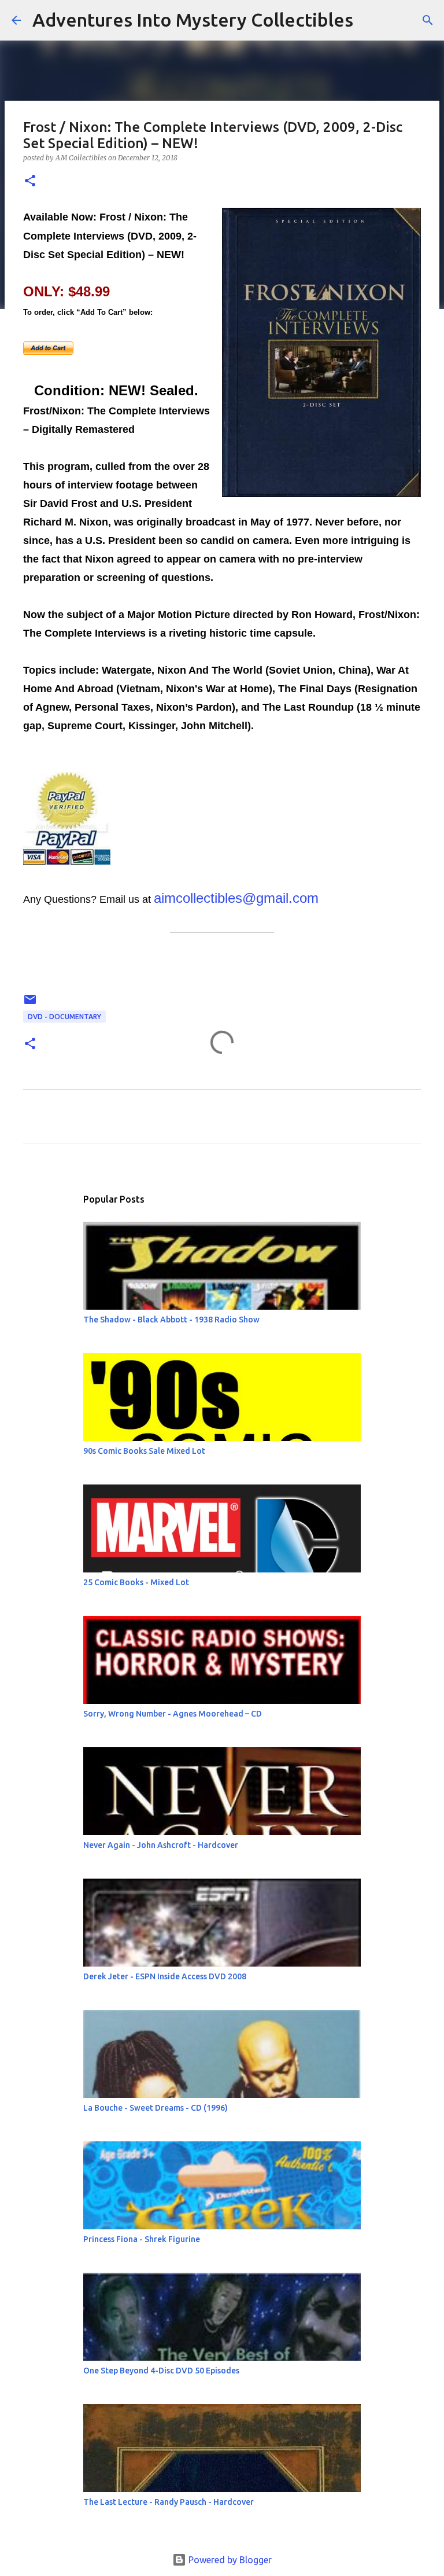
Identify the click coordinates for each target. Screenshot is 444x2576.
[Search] (369, 20)
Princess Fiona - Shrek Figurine (142, 2239)
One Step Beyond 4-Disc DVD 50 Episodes (161, 2371)
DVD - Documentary (64, 1017)
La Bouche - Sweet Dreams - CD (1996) (156, 2108)
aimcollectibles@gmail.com (236, 898)
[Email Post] (30, 1004)
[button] (30, 181)
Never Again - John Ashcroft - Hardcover (161, 1845)
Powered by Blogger (229, 2560)
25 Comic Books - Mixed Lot (136, 1582)
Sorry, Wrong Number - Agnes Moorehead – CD (173, 1714)
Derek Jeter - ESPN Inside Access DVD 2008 (165, 1976)
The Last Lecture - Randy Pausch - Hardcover (169, 2502)
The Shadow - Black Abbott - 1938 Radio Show (171, 1320)
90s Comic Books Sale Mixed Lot (144, 1451)
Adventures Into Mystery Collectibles (193, 20)
